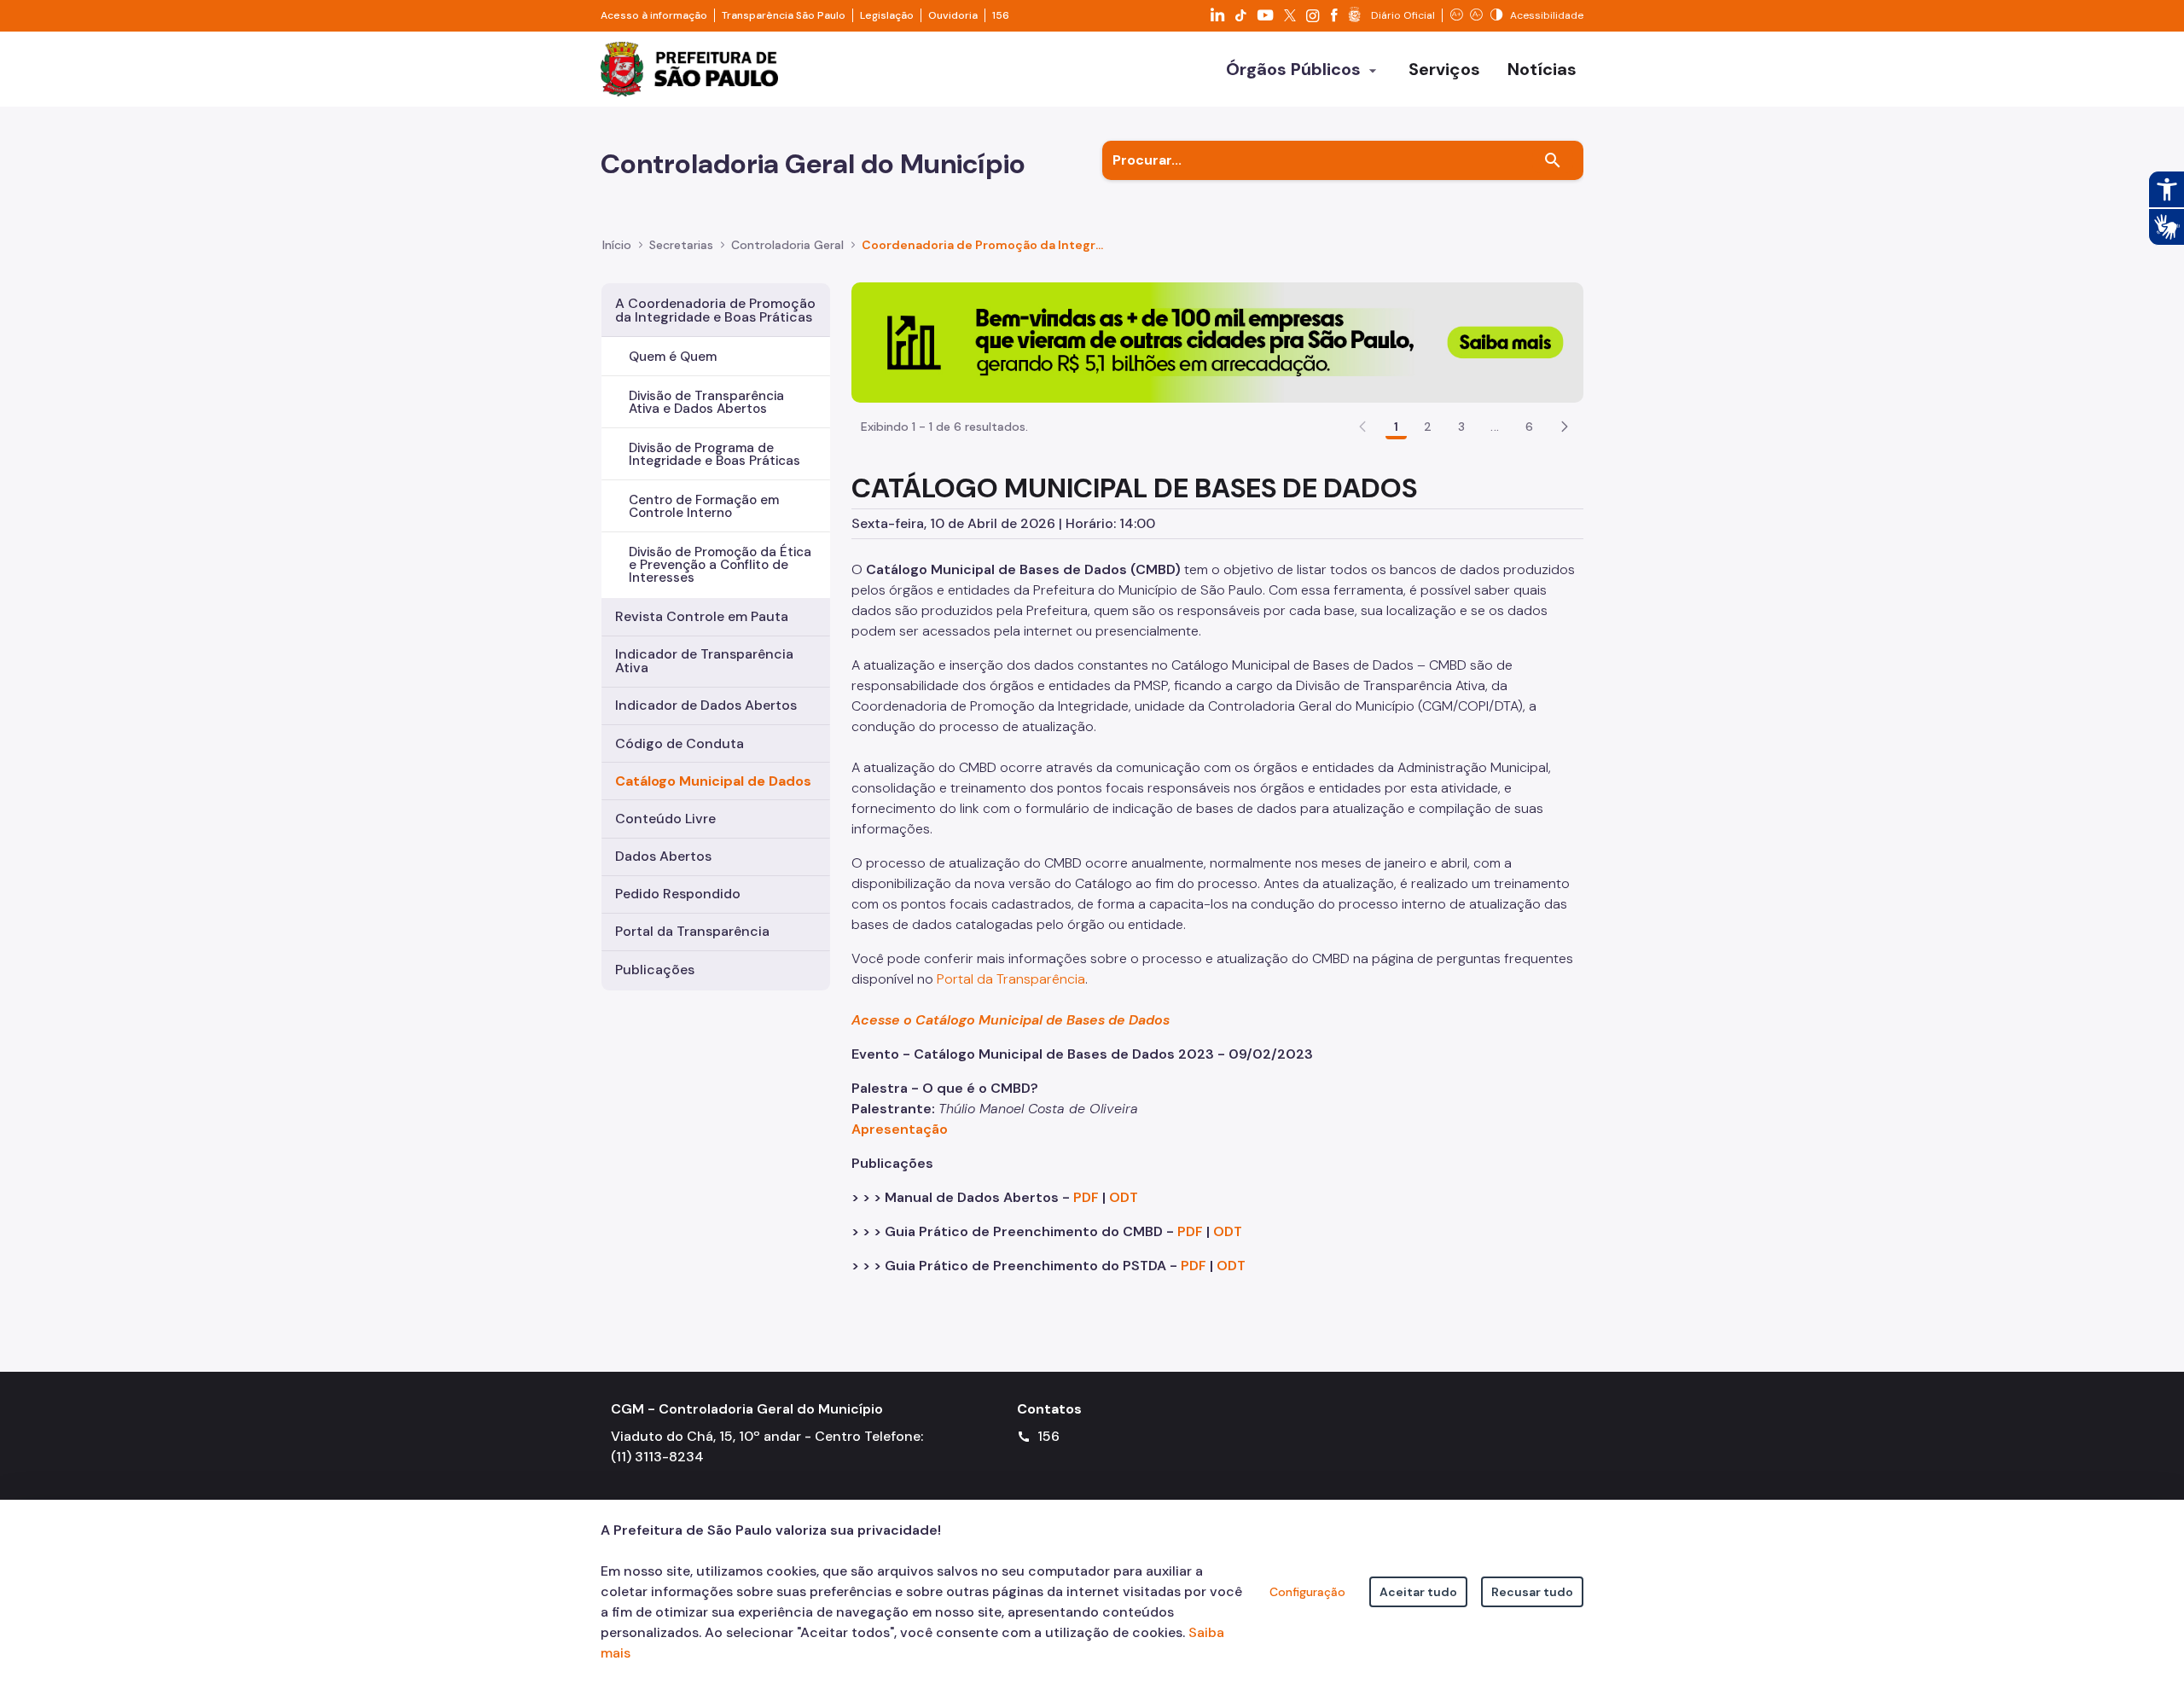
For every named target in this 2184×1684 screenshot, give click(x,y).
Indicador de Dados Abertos (706, 705)
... (1495, 427)
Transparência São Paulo (784, 15)
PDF (1086, 1197)
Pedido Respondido (678, 894)
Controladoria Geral (787, 245)
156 (1001, 15)
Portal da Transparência (692, 931)
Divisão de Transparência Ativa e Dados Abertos (706, 402)
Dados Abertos (663, 856)
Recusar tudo (1532, 1592)
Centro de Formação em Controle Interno (704, 506)
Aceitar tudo (1418, 1592)
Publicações (655, 970)
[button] (1565, 427)
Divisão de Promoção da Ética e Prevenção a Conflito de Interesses (720, 565)
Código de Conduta (680, 743)
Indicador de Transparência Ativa (704, 661)
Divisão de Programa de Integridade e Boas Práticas (714, 454)
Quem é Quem (673, 357)
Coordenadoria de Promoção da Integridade (984, 245)
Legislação (887, 15)
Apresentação (900, 1129)
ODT (1124, 1197)
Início (617, 245)
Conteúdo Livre (665, 819)
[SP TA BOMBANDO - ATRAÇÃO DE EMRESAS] (1217, 342)
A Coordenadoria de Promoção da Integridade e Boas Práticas (715, 310)
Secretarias (681, 245)
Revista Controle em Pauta (702, 616)
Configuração (1307, 1592)
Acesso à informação (654, 15)
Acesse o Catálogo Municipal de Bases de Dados (1012, 1020)
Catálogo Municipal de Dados (713, 781)
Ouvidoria (953, 15)
